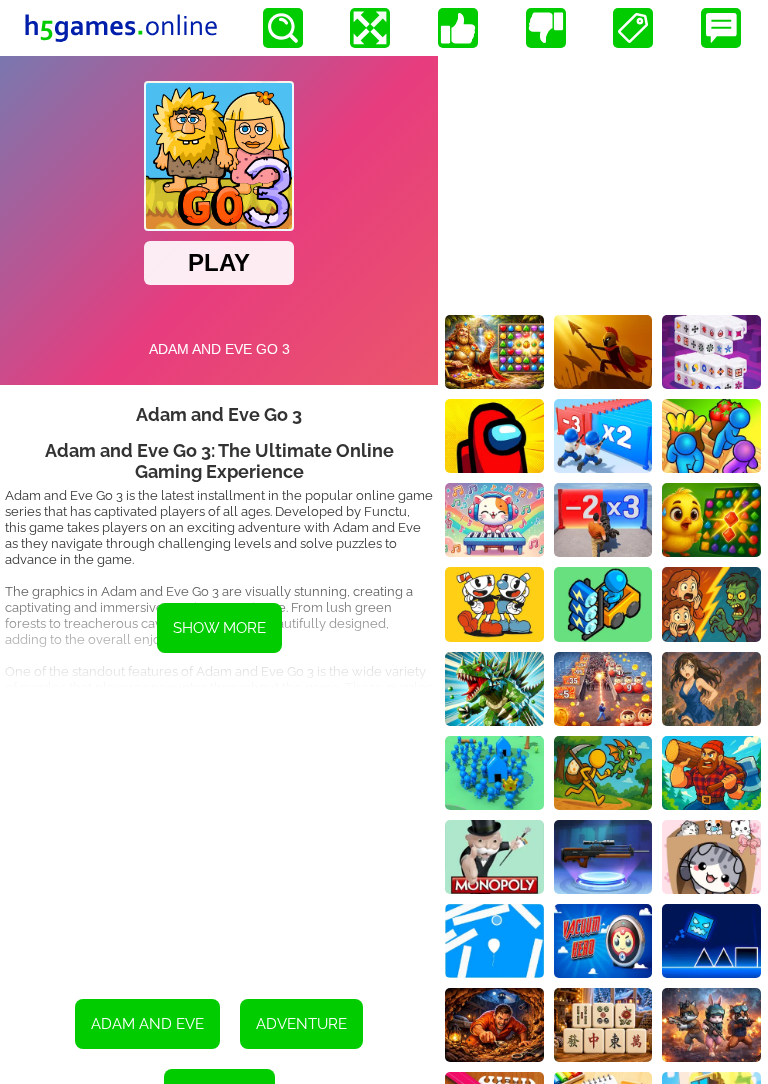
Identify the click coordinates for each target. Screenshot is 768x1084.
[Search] (283, 28)
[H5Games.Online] (121, 28)
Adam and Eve (147, 1024)
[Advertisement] (219, 829)
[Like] (458, 28)
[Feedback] (721, 28)
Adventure (301, 1024)
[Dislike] (546, 28)
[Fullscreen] (370, 28)
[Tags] (633, 28)
